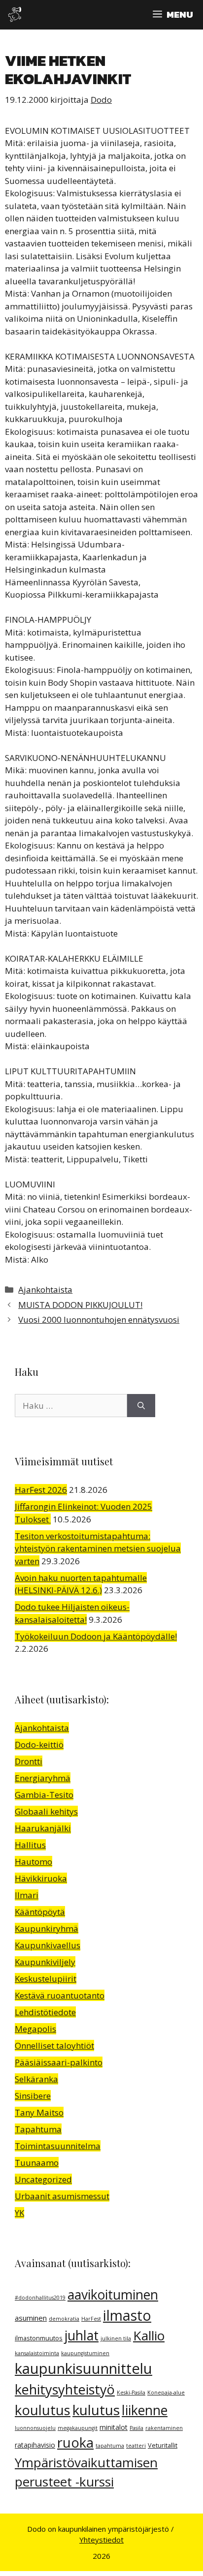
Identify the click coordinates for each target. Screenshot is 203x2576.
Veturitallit (163, 2445)
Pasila (136, 2428)
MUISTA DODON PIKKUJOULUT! (80, 1305)
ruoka (75, 2442)
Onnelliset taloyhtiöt (54, 2046)
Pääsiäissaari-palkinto (59, 2062)
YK (19, 2213)
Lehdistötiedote (45, 2012)
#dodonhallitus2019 (40, 2298)
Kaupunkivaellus (48, 1945)
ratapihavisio (35, 2445)
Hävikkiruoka (41, 1878)
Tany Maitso (39, 2112)
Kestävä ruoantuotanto (60, 1995)
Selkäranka (36, 2079)
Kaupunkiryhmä (47, 1928)
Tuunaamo (37, 2163)
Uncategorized (43, 2179)
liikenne (145, 2410)
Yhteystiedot (101, 2540)
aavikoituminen (113, 2295)
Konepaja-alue (166, 2393)
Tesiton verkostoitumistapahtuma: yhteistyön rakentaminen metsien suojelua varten (98, 1548)
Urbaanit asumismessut (62, 2196)
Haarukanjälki (43, 1828)
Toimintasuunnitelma (58, 2146)
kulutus (96, 2410)
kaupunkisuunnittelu (84, 2368)
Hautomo (34, 1862)
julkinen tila (116, 2338)
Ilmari (27, 1895)
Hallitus (30, 1845)
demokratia (64, 2319)
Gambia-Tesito (44, 1795)
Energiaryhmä (43, 1778)
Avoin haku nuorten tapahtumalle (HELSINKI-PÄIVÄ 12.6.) (81, 1584)
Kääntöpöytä (40, 1912)
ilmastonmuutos (39, 2338)
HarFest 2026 (41, 1490)
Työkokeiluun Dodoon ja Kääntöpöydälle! (96, 1636)
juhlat (82, 2335)
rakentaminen (164, 2428)
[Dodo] (15, 15)
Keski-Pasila (131, 2393)
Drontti (29, 1761)
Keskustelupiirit (46, 1979)
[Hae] (141, 1406)
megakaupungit (78, 2428)
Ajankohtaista (45, 1289)
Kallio (149, 2335)
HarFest (91, 2319)
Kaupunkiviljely (45, 1962)
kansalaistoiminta (37, 2353)
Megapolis (35, 2029)
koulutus (43, 2410)
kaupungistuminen (85, 2353)
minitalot (114, 2427)
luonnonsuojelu (35, 2428)
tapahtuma (110, 2446)
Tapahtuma (38, 2129)
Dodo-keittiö (39, 1744)
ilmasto (127, 2315)
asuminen (31, 2318)
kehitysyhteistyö (65, 2389)
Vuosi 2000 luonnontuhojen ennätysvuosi (99, 1319)
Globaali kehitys (46, 1811)
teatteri (136, 2446)
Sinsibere (33, 2096)
